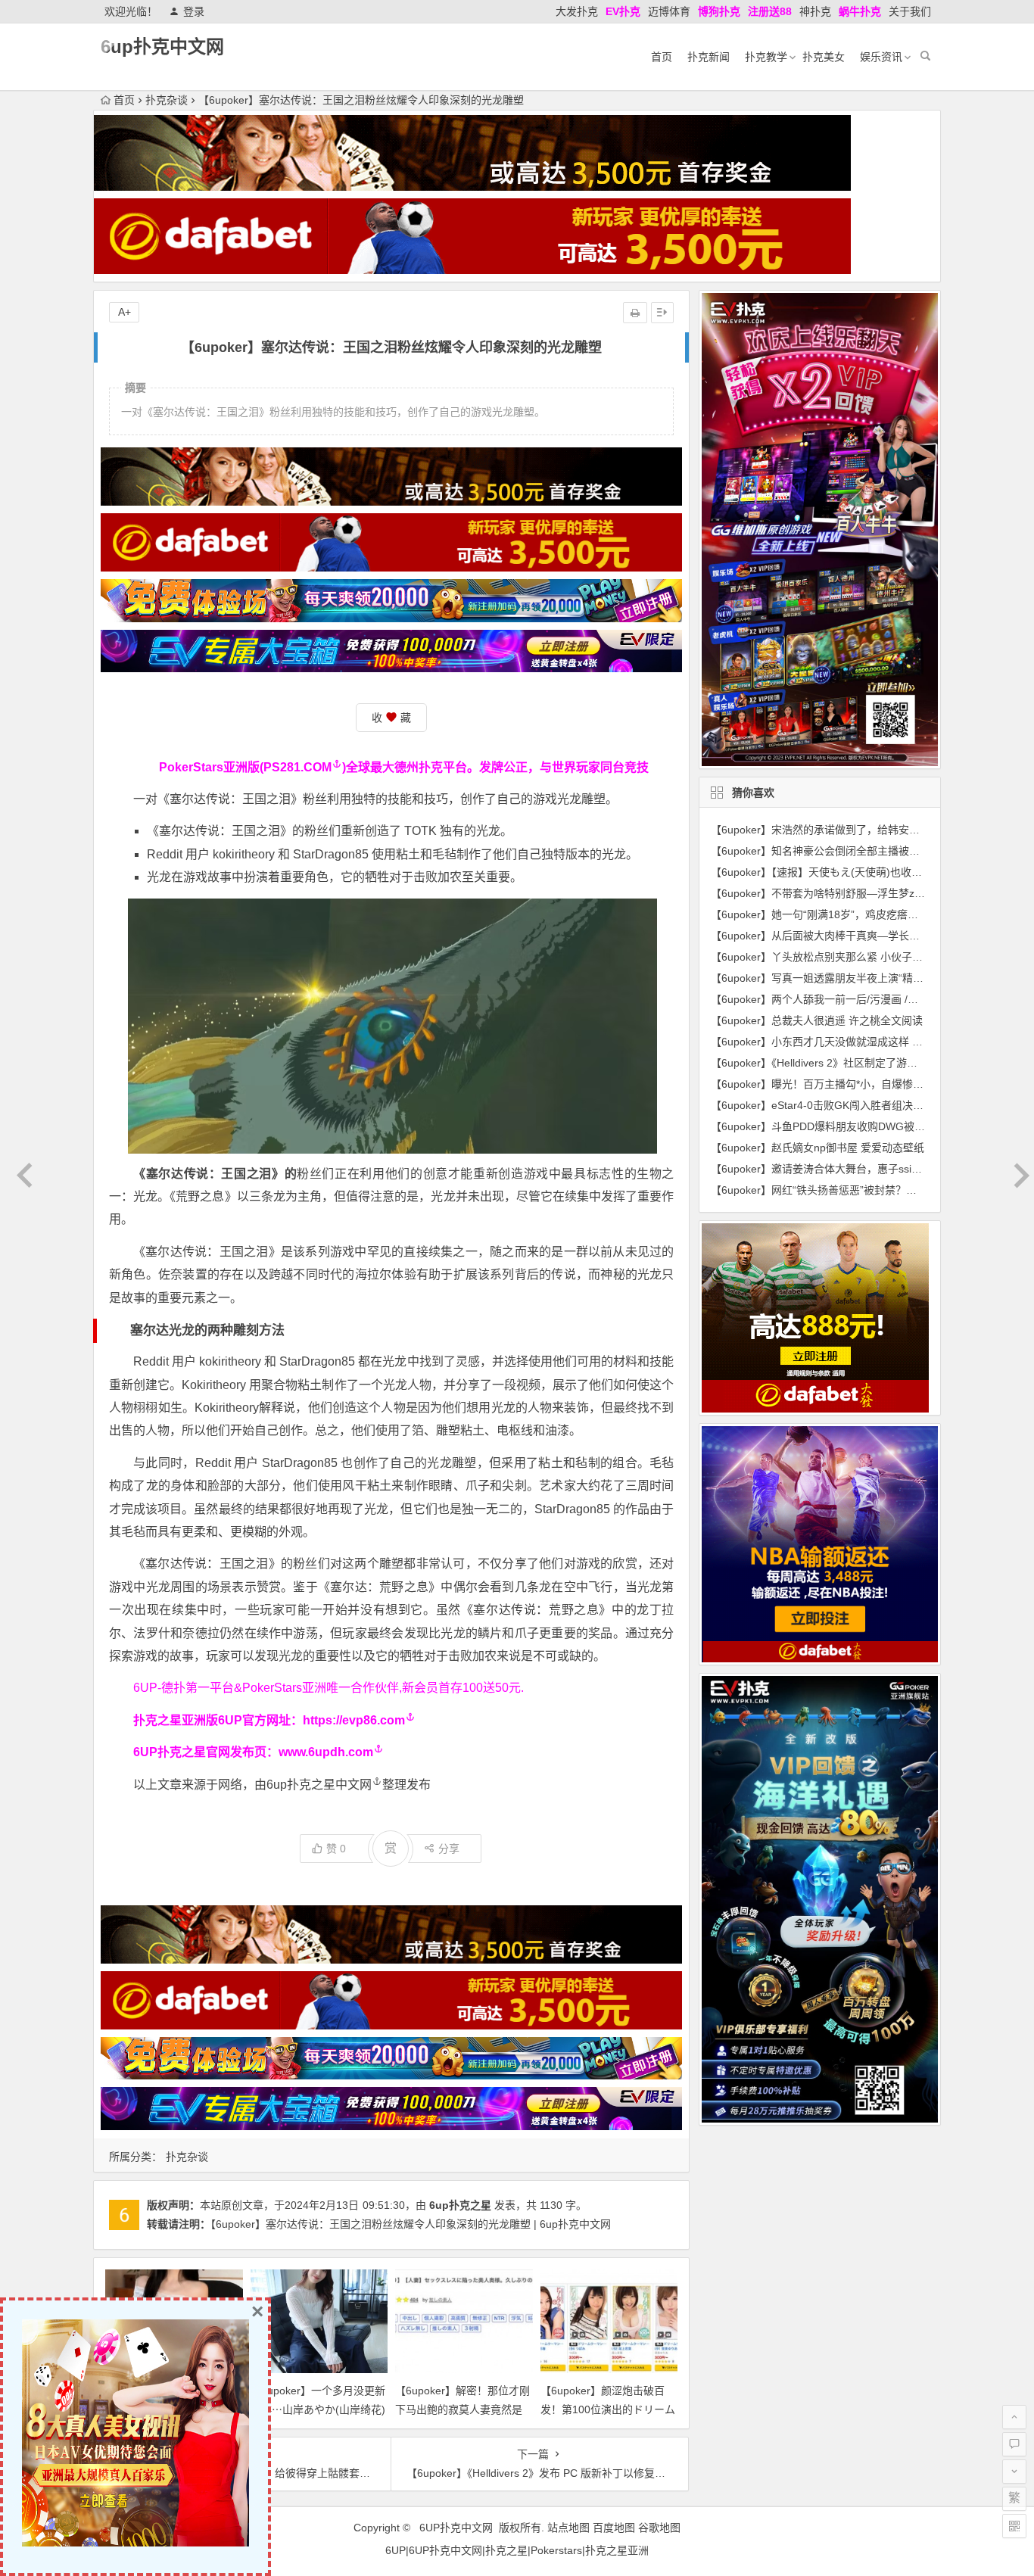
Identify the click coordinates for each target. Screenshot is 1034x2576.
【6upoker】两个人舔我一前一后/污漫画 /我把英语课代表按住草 (862, 999)
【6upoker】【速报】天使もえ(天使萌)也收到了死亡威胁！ (848, 872)
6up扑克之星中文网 (319, 1785)
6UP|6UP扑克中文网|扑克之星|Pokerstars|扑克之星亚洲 (517, 2550)
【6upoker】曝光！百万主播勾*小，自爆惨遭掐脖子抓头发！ (854, 1084)
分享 (449, 1849)
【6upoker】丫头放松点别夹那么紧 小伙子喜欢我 (827, 957)
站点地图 (568, 2528)
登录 (194, 11)
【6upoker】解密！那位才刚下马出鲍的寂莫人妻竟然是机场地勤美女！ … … (462, 2409)
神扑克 (815, 11)
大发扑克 (577, 11)
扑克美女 (824, 57)
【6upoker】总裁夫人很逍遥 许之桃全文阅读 (817, 1020)
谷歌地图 (659, 2528)
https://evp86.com (354, 1720)
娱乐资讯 (881, 57)
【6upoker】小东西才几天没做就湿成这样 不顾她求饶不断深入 (859, 1042)
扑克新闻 (709, 57)
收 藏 (391, 718)
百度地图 (614, 2528)
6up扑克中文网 (162, 47)
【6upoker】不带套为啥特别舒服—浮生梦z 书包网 (830, 893)
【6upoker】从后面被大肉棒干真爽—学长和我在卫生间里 (847, 936)
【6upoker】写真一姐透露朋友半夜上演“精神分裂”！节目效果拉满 (867, 978)
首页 (662, 57)
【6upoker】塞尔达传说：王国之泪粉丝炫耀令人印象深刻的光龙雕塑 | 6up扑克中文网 (411, 2224)
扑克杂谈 (167, 100)
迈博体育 (669, 11)
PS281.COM (297, 767)
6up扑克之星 (460, 2205)
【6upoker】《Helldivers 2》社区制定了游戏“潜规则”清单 (844, 1063)
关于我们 (910, 11)
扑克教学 (766, 57)
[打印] (635, 313)
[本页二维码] (1014, 2526)
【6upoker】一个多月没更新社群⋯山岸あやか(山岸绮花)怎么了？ (318, 2409)
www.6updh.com (326, 1752)
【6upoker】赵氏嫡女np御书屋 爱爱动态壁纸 (818, 1148)
